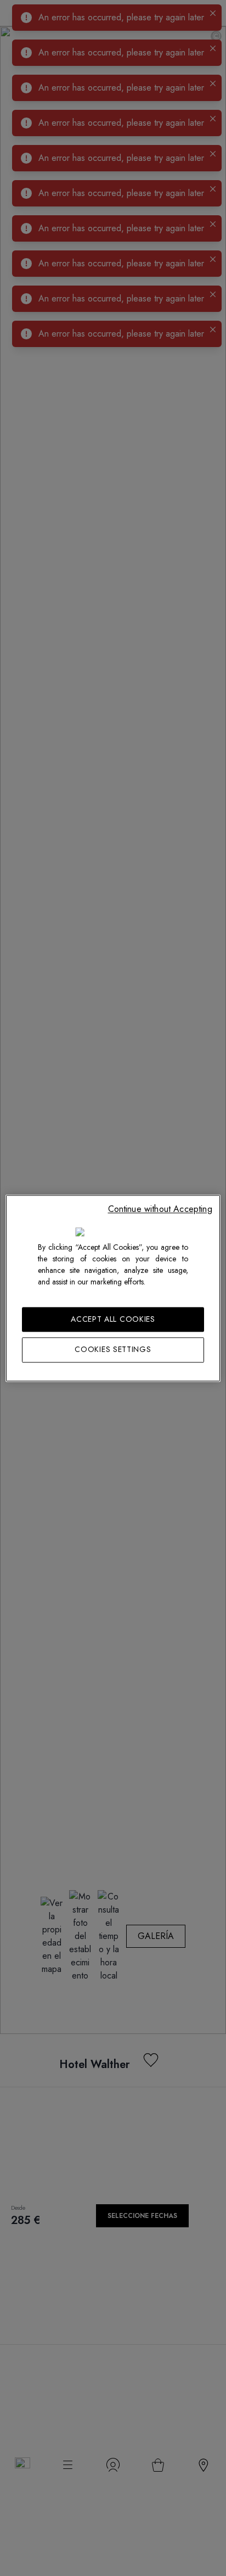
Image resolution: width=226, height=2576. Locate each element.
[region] (113, 1288)
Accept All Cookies (113, 1319)
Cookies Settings (113, 1350)
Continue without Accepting (160, 1209)
